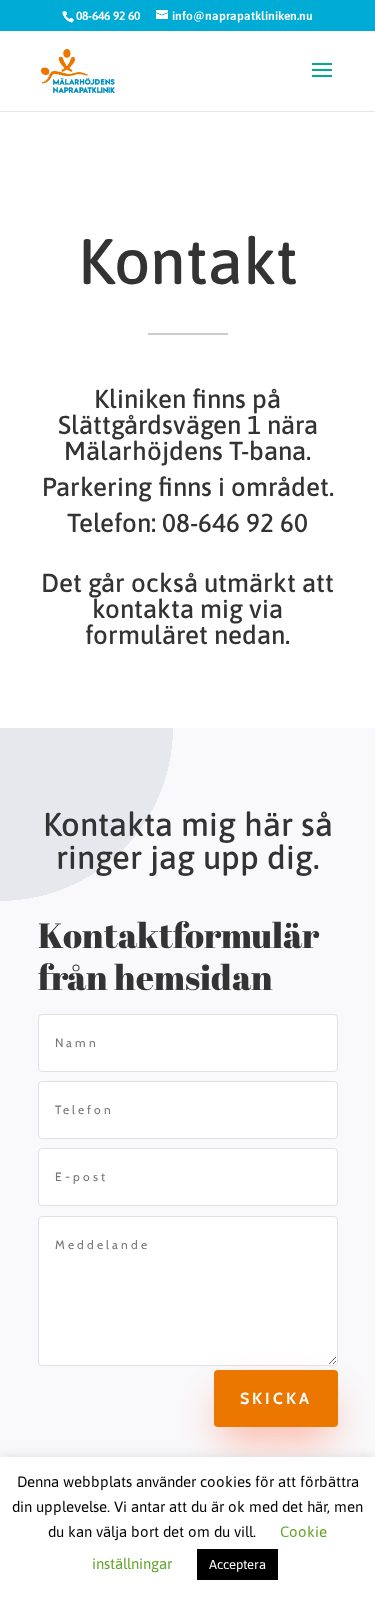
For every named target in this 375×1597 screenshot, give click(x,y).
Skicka (276, 1398)
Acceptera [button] (237, 1564)
